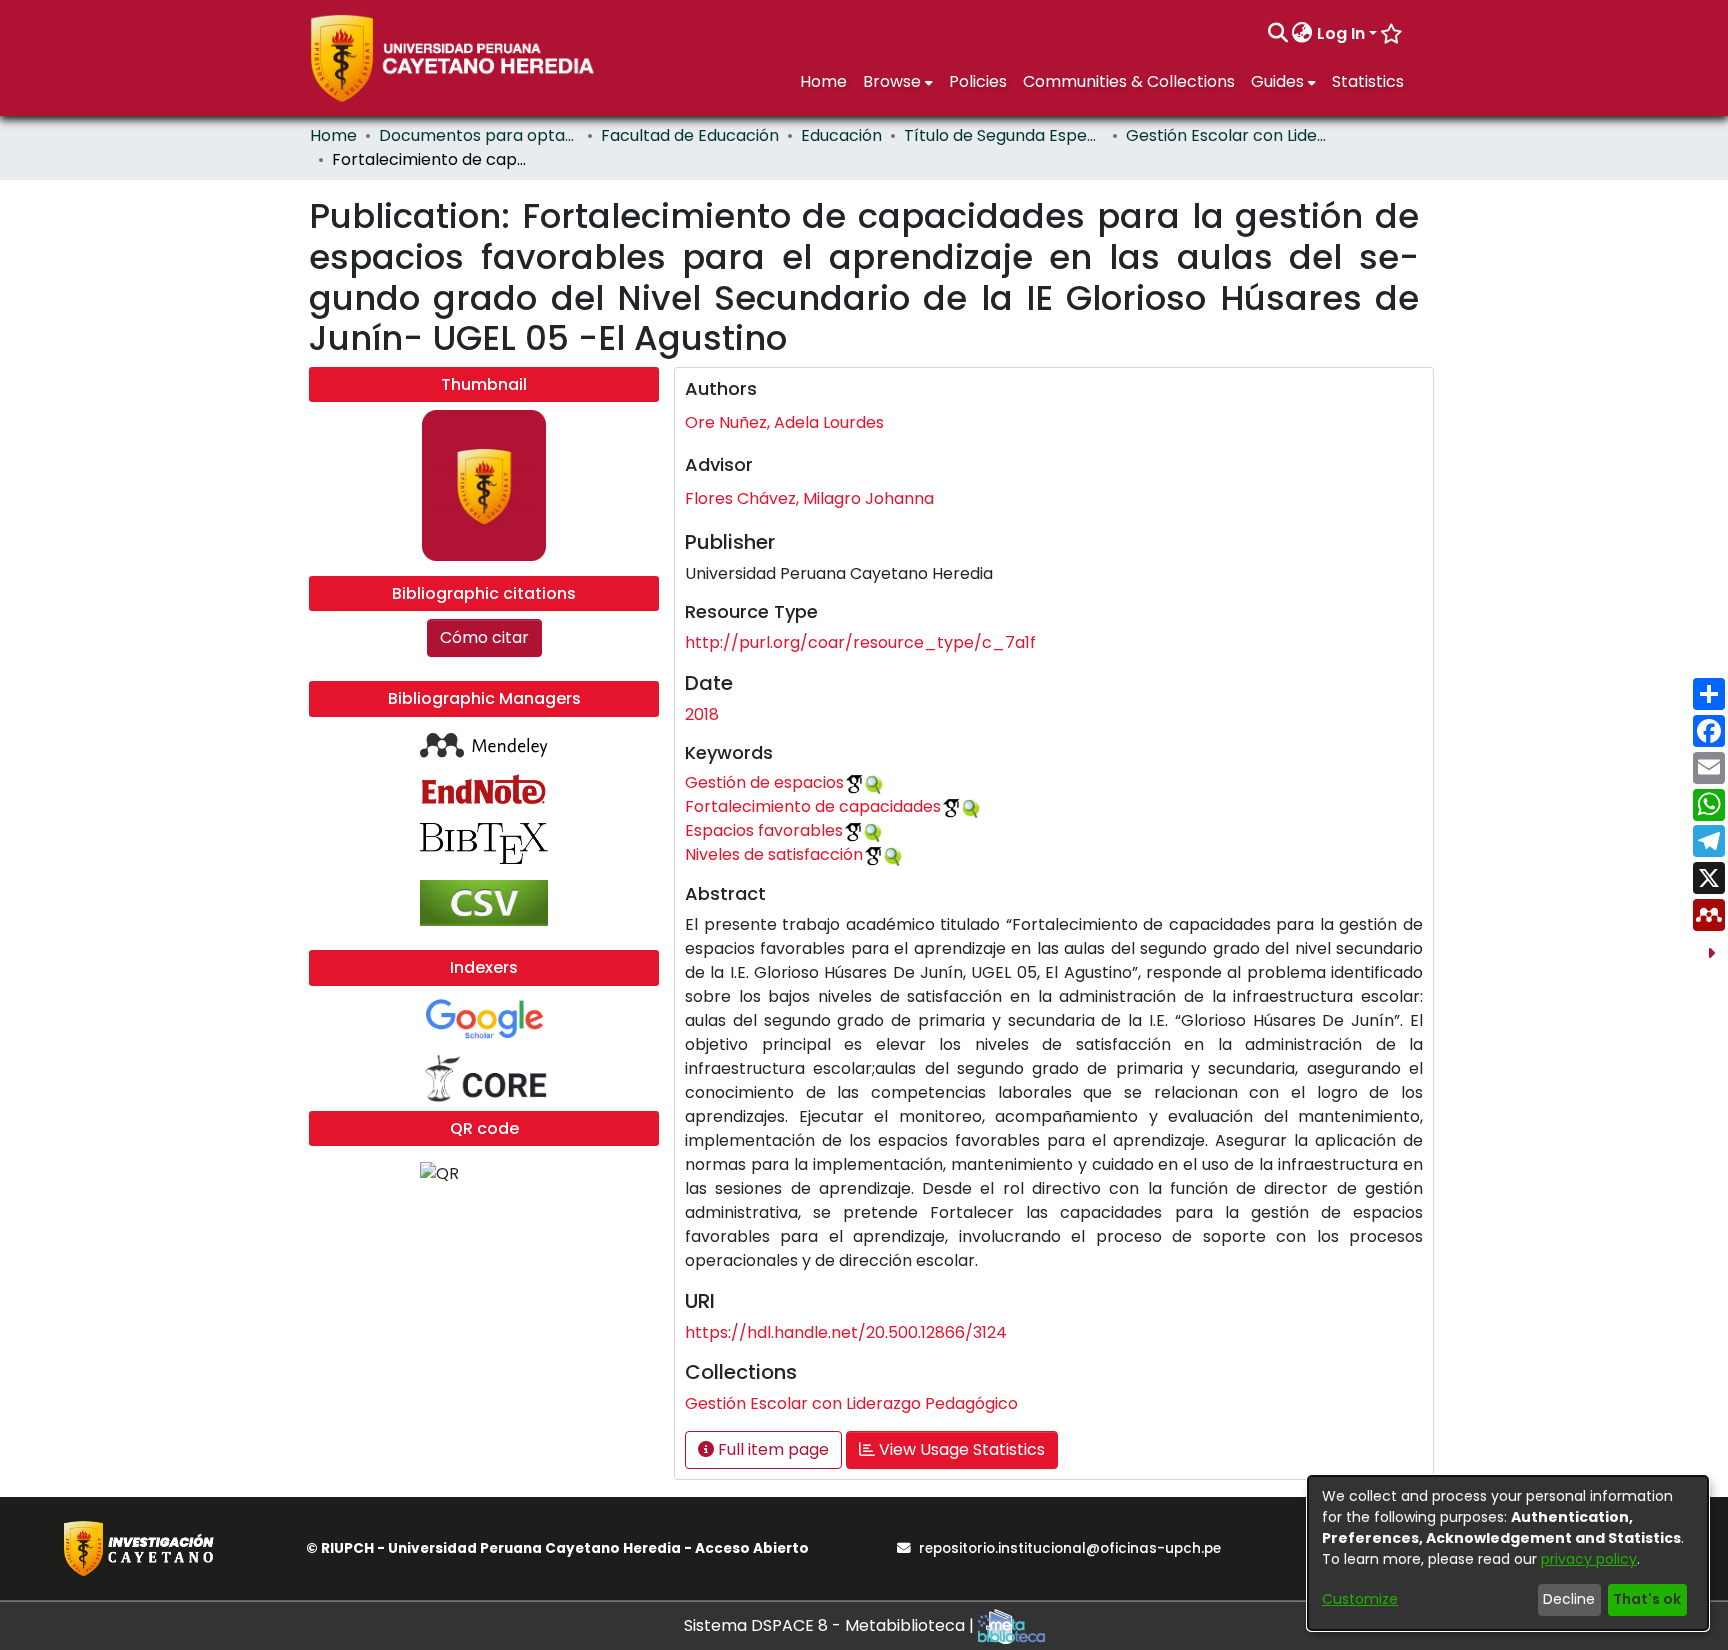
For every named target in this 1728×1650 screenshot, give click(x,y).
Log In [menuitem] (1341, 33)
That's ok (1647, 1599)
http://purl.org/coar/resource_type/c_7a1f (860, 642)
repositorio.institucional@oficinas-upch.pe (1070, 1548)
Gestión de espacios (764, 782)
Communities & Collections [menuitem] (1129, 81)
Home (333, 135)
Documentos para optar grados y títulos (479, 135)
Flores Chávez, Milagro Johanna (809, 498)
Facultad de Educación (690, 135)
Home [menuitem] (823, 81)
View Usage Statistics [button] (960, 1449)
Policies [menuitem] (978, 81)
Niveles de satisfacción (774, 854)
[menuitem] (1302, 34)
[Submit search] (1277, 34)
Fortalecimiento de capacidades (813, 806)
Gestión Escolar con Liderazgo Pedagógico (1226, 135)
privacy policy (1589, 1559)
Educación (841, 135)
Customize (1360, 1599)
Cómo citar (484, 637)
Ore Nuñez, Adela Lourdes (784, 422)
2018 (702, 714)
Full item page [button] (771, 1449)
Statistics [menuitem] (1368, 81)
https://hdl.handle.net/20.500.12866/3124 (846, 1332)
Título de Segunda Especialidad (1004, 135)
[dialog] (1508, 1553)
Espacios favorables (764, 830)
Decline (1569, 1599)
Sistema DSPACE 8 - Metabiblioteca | (831, 1625)
